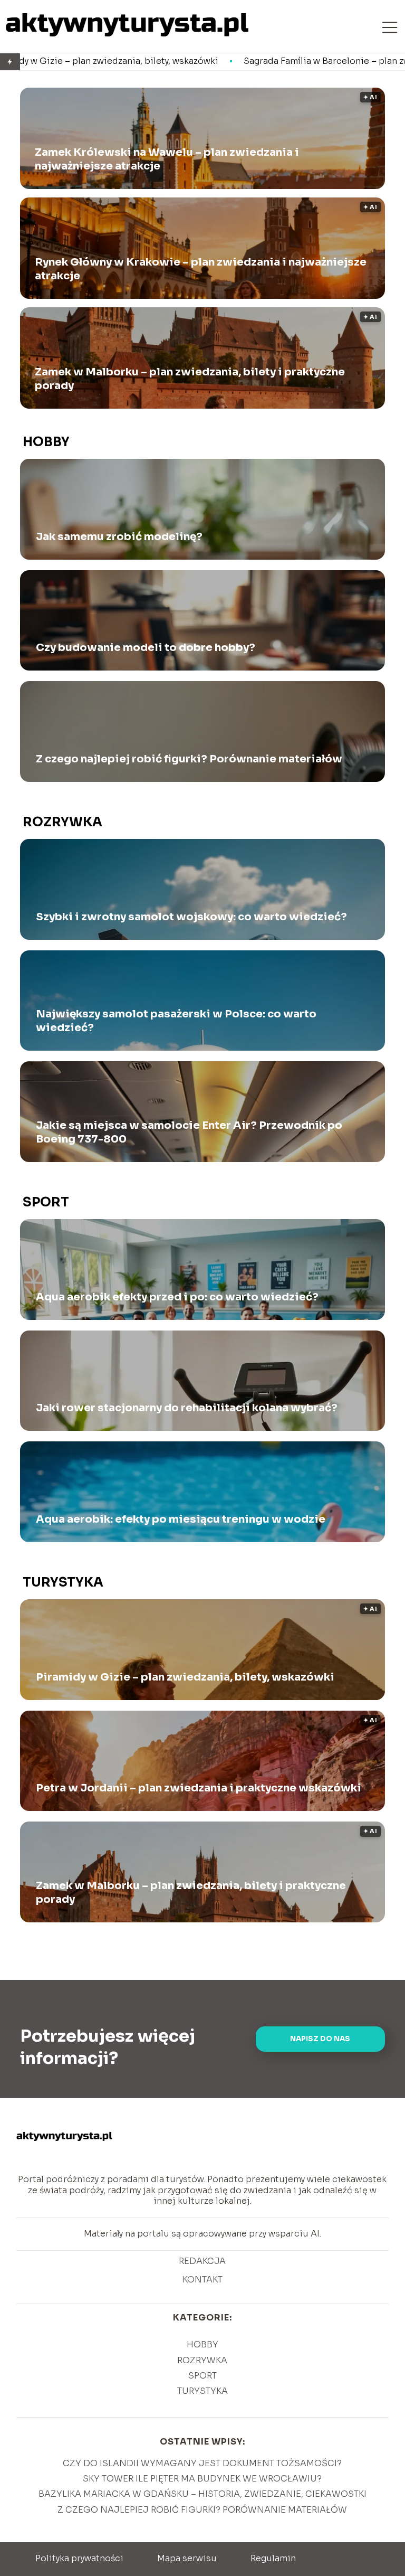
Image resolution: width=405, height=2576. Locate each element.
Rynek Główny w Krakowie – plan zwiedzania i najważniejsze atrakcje (201, 269)
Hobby (46, 442)
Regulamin (273, 2558)
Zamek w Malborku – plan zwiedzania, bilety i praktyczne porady (190, 379)
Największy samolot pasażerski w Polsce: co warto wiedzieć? (176, 1021)
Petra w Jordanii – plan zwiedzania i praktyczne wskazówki (199, 1788)
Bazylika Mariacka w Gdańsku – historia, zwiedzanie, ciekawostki (202, 2494)
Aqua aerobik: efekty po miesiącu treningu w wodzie (181, 1519)
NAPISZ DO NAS (320, 2039)
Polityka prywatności (79, 2558)
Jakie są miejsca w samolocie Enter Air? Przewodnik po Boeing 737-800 (189, 1132)
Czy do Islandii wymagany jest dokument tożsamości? (202, 2463)
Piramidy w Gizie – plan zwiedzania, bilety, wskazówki (185, 1677)
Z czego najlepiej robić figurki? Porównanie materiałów (189, 759)
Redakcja (202, 2261)
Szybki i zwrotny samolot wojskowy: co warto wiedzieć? (191, 917)
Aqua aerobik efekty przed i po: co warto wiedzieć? (177, 1297)
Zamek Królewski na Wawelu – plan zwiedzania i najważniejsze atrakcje (167, 159)
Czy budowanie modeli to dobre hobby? (146, 648)
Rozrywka (62, 822)
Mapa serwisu (187, 2558)
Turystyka (63, 1582)
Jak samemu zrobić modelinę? (119, 537)
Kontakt (202, 2280)
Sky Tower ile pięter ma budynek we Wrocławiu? (202, 2479)
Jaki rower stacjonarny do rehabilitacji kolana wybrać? (187, 1408)
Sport (46, 1202)
